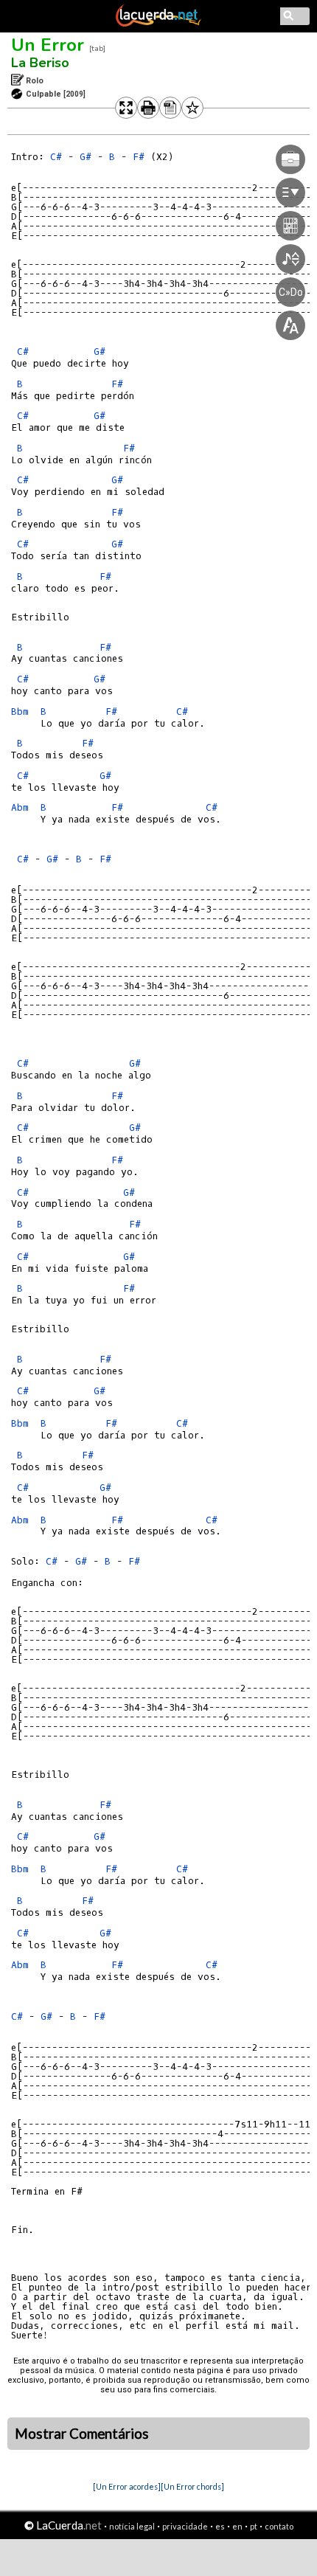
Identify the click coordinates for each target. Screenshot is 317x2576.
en (237, 2526)
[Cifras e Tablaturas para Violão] (158, 24)
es (220, 2526)
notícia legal (132, 2526)
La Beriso (40, 63)
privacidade (185, 2526)
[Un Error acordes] (127, 2486)
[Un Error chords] (192, 2486)
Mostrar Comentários (82, 2434)
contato (279, 2526)
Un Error (48, 45)
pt (254, 2526)
